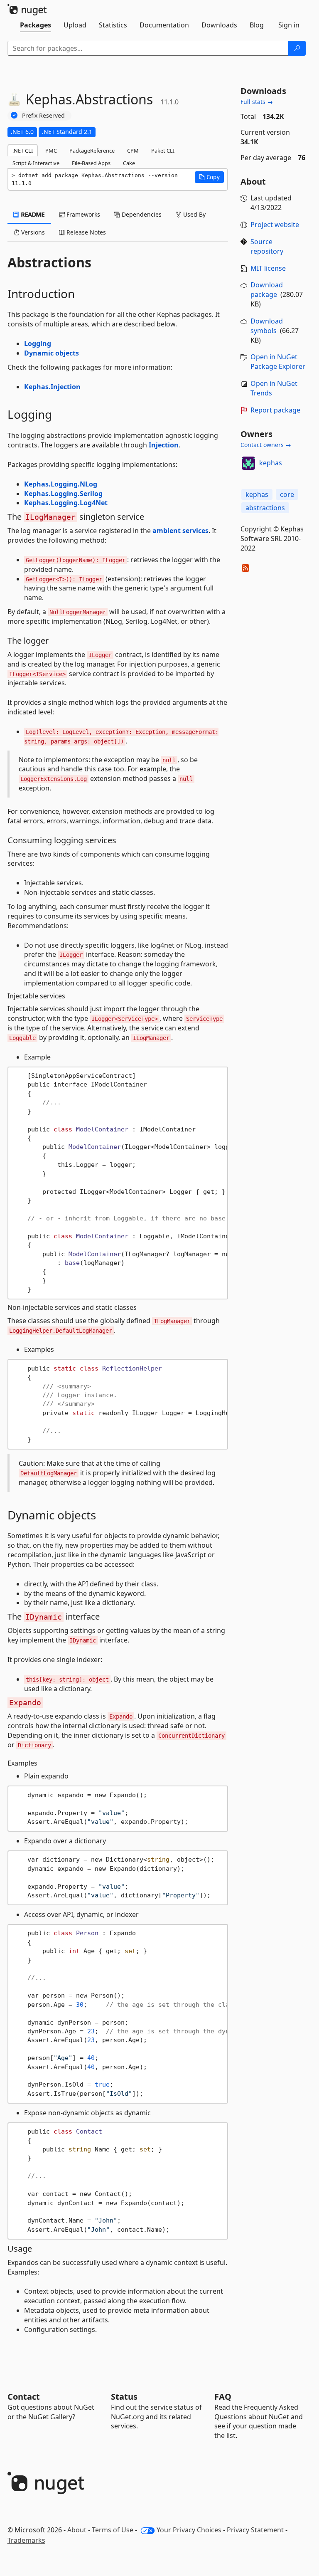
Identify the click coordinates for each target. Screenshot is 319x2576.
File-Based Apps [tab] (91, 163)
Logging (38, 343)
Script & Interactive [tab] (36, 163)
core (287, 494)
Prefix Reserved (43, 115)
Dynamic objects (52, 353)
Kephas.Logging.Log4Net (66, 503)
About (77, 2530)
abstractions (265, 508)
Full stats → (257, 102)
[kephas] (248, 463)
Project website (275, 225)
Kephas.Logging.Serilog (63, 494)
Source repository (267, 246)
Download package (267, 290)
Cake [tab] (129, 163)
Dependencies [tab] (141, 214)
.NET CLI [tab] (23, 151)
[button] (209, 177)
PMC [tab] (51, 151)
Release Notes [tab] (85, 232)
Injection (164, 445)
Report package (275, 410)
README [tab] (32, 214)
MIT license (268, 268)
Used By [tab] (194, 214)
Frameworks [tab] (82, 214)
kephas (271, 463)
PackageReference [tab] (92, 151)
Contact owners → (266, 445)
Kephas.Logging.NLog (61, 484)
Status (124, 2397)
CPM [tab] (133, 151)
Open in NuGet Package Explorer (278, 362)
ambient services (180, 531)
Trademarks (26, 2540)
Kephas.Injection (52, 387)
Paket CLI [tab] (163, 151)
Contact (24, 2397)
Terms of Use (113, 2530)
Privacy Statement (255, 2530)
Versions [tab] (32, 232)
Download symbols (267, 326)
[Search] (297, 48)
